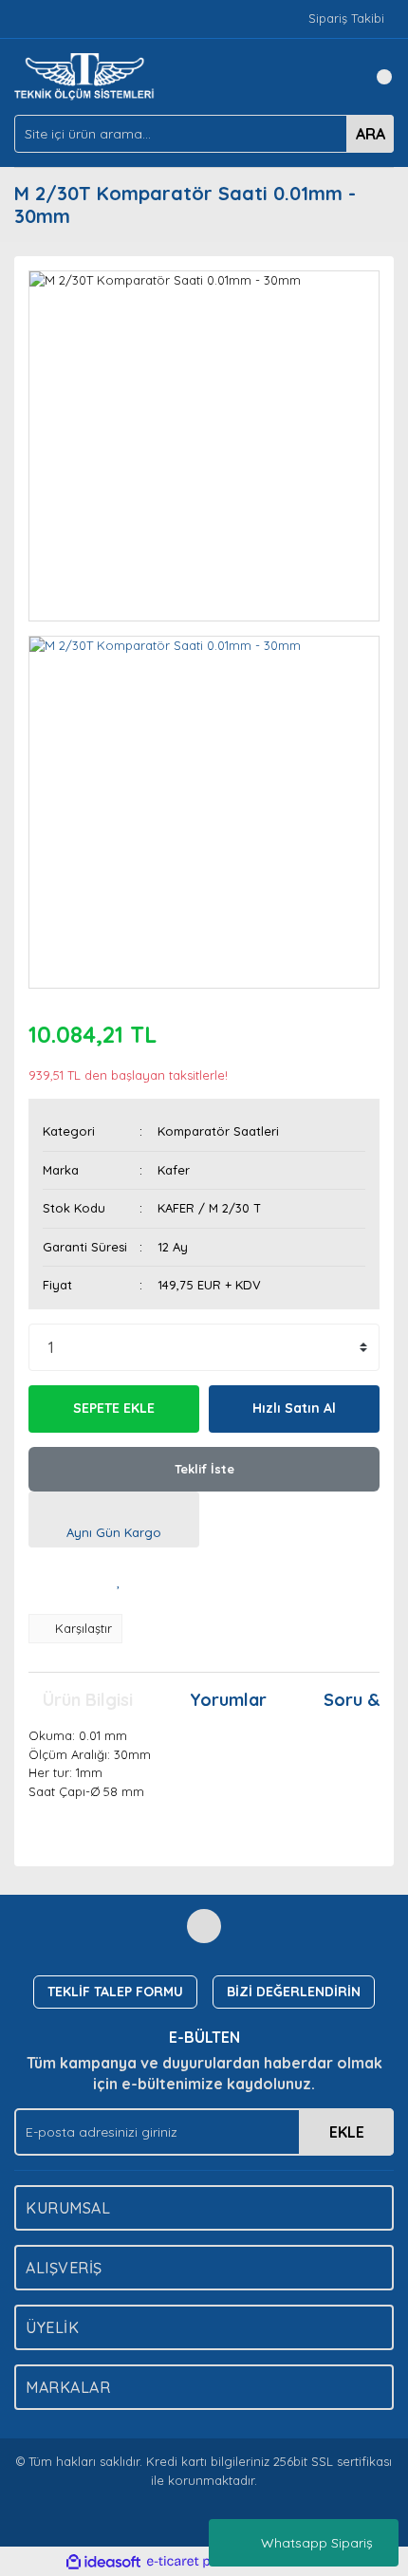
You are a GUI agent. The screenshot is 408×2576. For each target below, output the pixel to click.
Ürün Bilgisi (88, 1700)
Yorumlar (228, 1700)
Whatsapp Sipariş (317, 2543)
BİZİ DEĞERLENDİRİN (294, 1992)
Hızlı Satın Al (294, 1408)
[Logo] (87, 75)
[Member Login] (337, 77)
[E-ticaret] (202, 2562)
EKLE (347, 2132)
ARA (371, 134)
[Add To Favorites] (119, 1581)
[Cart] (375, 77)
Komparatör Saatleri (218, 1131)
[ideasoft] (103, 2562)
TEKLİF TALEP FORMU (115, 1992)
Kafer (174, 1170)
